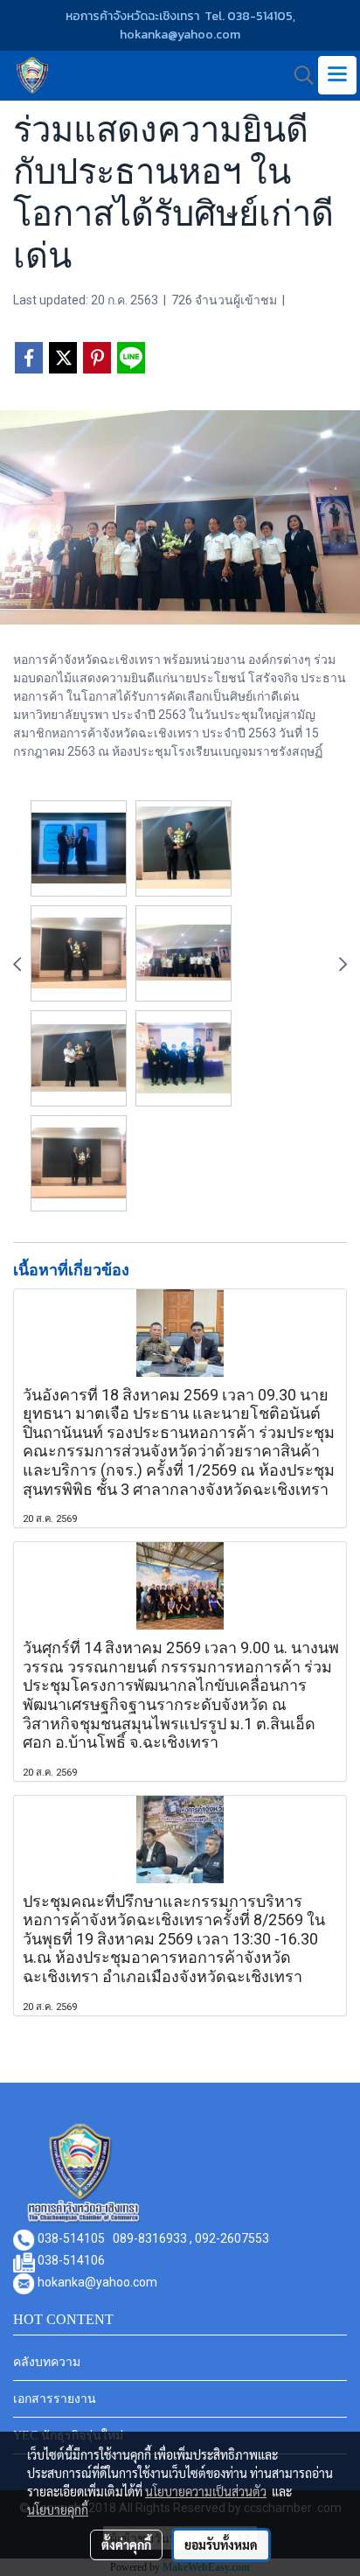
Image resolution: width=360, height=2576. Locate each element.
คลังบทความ (47, 2362)
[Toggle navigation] (337, 75)
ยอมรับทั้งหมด (221, 2545)
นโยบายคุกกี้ (58, 2510)
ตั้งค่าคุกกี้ (126, 2545)
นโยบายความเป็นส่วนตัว (206, 2491)
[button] (298, 75)
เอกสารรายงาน (55, 2399)
